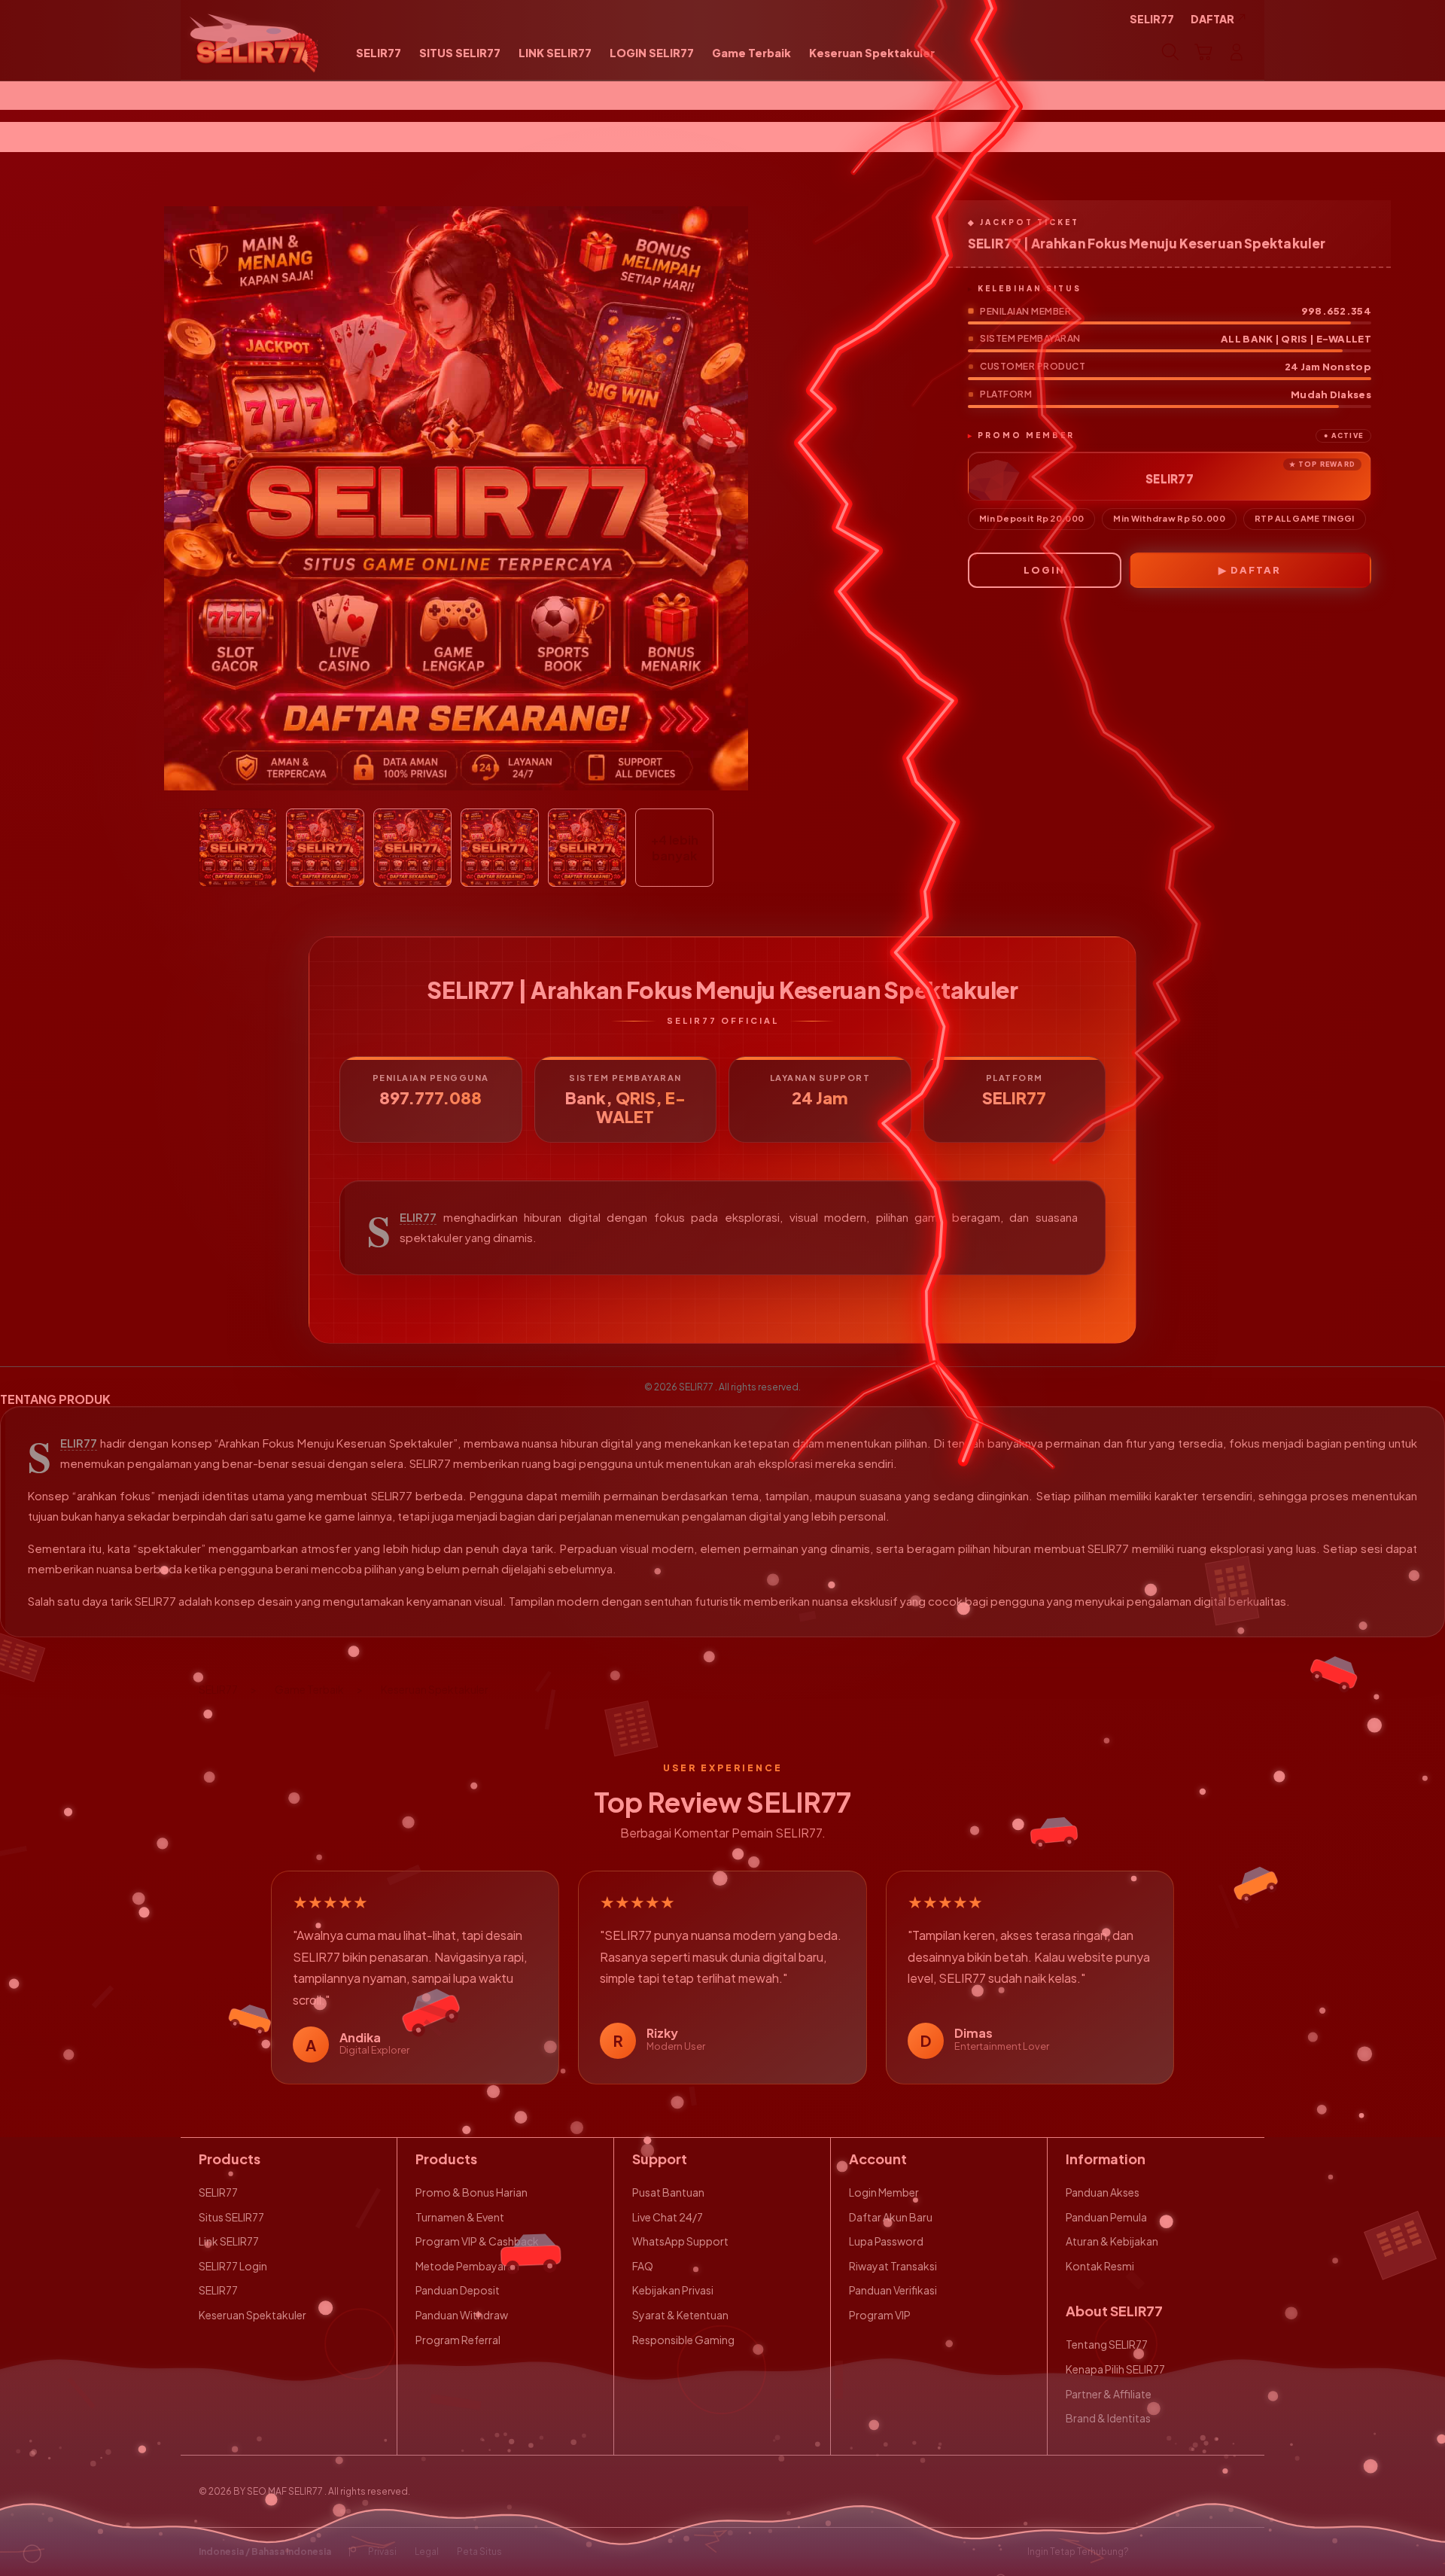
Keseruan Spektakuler (252, 2315)
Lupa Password (886, 2241)
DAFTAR (1256, 570)
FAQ (643, 2266)
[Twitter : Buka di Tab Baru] (1179, 2552)
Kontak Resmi (1100, 2266)
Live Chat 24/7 (668, 2217)
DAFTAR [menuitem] (1212, 19)
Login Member (884, 2192)
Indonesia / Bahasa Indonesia (265, 2552)
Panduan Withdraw (462, 2315)
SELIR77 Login (233, 2266)
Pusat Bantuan (668, 2192)
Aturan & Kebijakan (1112, 2241)
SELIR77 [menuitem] (1152, 19)
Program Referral (458, 2340)
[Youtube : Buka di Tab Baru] (1237, 2552)
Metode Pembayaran (467, 2266)
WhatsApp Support (680, 2241)
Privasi (382, 2552)
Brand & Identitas (1108, 2418)
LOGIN (1044, 570)
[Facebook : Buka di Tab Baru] (1149, 2552)
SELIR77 (418, 1217)
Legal (427, 2552)
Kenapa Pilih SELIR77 (1115, 2369)
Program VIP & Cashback (477, 2241)
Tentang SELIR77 (1107, 2344)
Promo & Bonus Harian (472, 2192)
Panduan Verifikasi (893, 2290)
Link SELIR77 (229, 2241)
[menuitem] (379, 53)
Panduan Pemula (1106, 2217)
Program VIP (880, 2315)
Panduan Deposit (458, 2290)
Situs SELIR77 (231, 2217)
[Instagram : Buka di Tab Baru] (1208, 2552)
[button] (1203, 52)
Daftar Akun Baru (891, 2217)
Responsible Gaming (683, 2340)
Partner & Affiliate (1109, 2394)
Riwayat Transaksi (893, 2266)
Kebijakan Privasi (673, 2290)
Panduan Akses (1103, 2192)
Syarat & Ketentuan (680, 2315)
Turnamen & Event (460, 2217)
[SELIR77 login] (258, 52)
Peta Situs (479, 2552)
